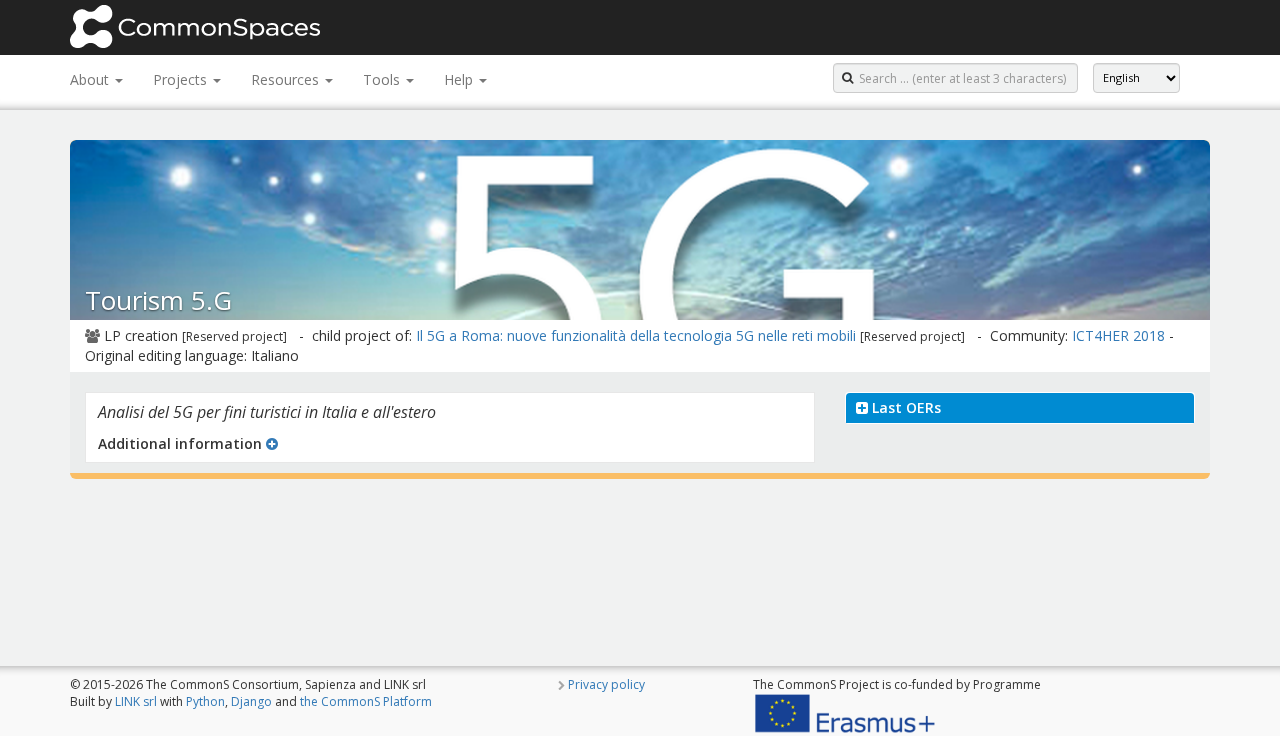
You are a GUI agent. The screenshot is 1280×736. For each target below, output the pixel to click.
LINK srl (136, 701)
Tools (383, 79)
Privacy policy (606, 684)
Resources (287, 79)
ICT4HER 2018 (1118, 335)
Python (205, 701)
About (91, 79)
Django (251, 701)
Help (460, 79)
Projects (182, 79)
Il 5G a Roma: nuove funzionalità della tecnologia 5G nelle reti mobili (636, 335)
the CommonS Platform (366, 701)
